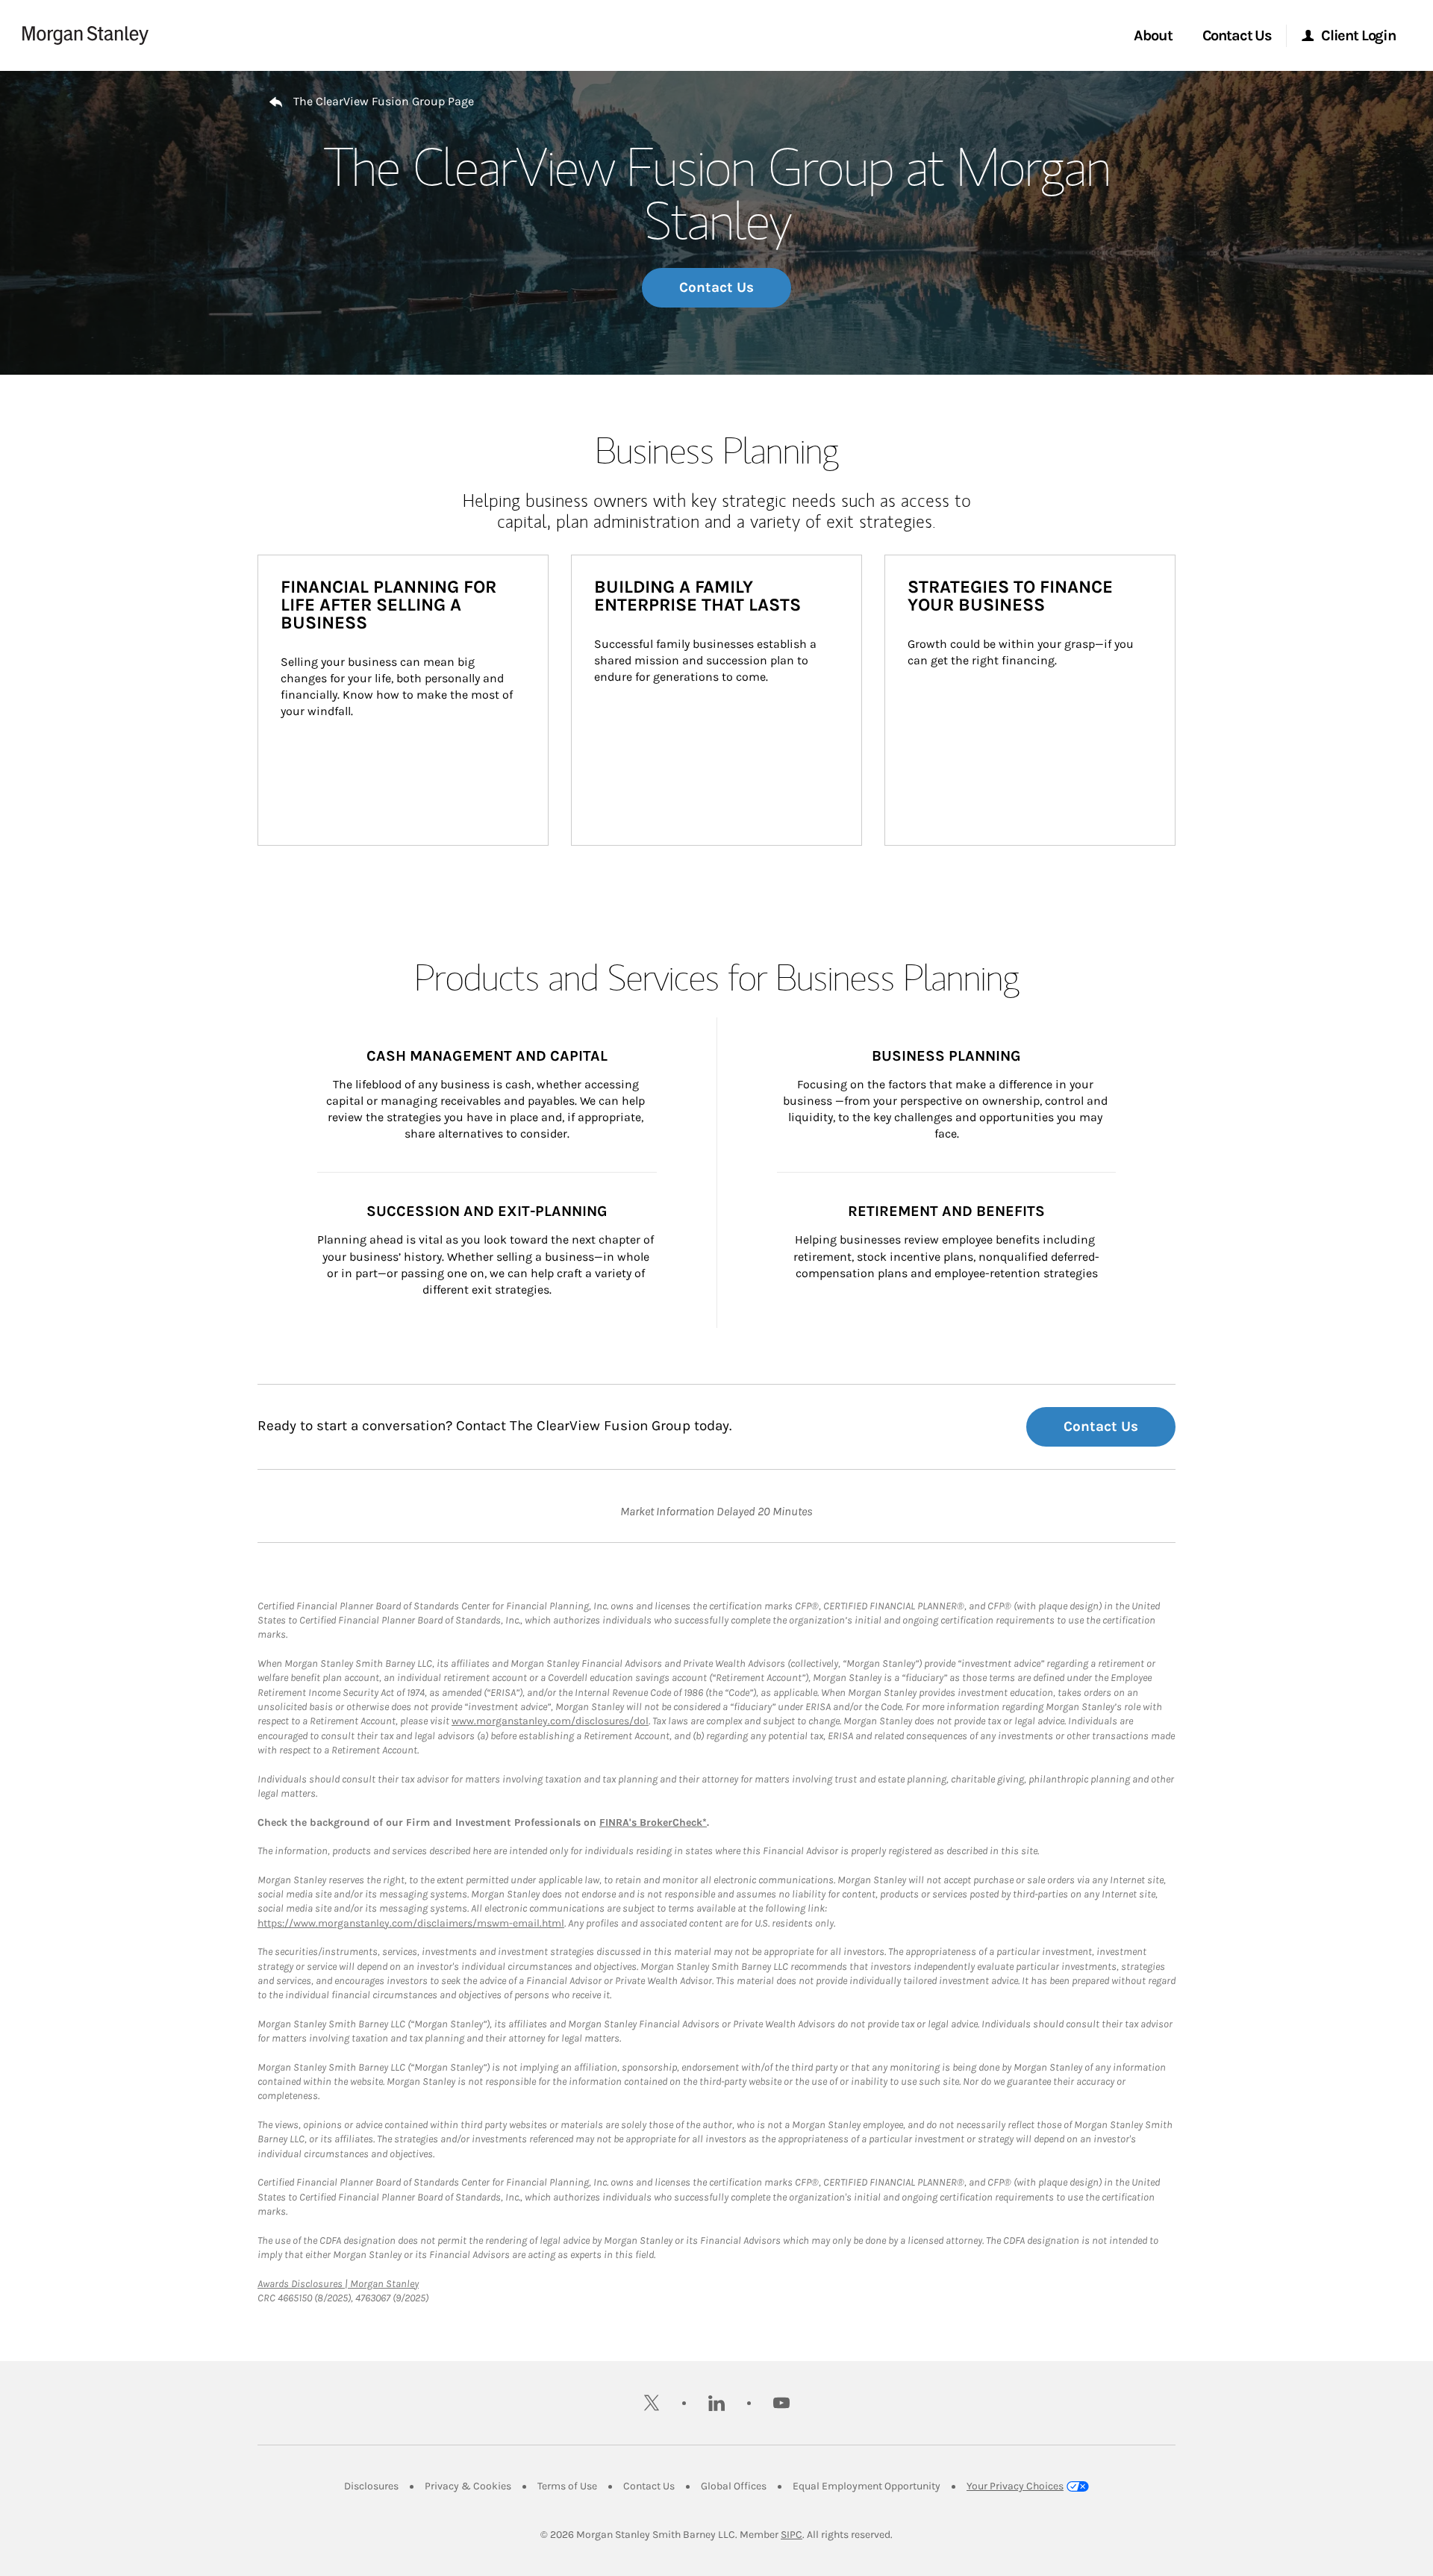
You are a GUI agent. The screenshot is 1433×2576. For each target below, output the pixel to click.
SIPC (792, 2535)
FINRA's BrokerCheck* (653, 1822)
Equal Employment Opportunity (867, 2486)
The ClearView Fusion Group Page (384, 101)
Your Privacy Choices (1015, 2486)
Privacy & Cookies (468, 2486)
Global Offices (734, 2486)
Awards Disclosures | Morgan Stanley (338, 2284)
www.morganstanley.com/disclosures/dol (550, 1721)
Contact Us (716, 287)
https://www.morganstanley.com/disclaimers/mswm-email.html (411, 1923)
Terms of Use (567, 2486)
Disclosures (371, 2486)
